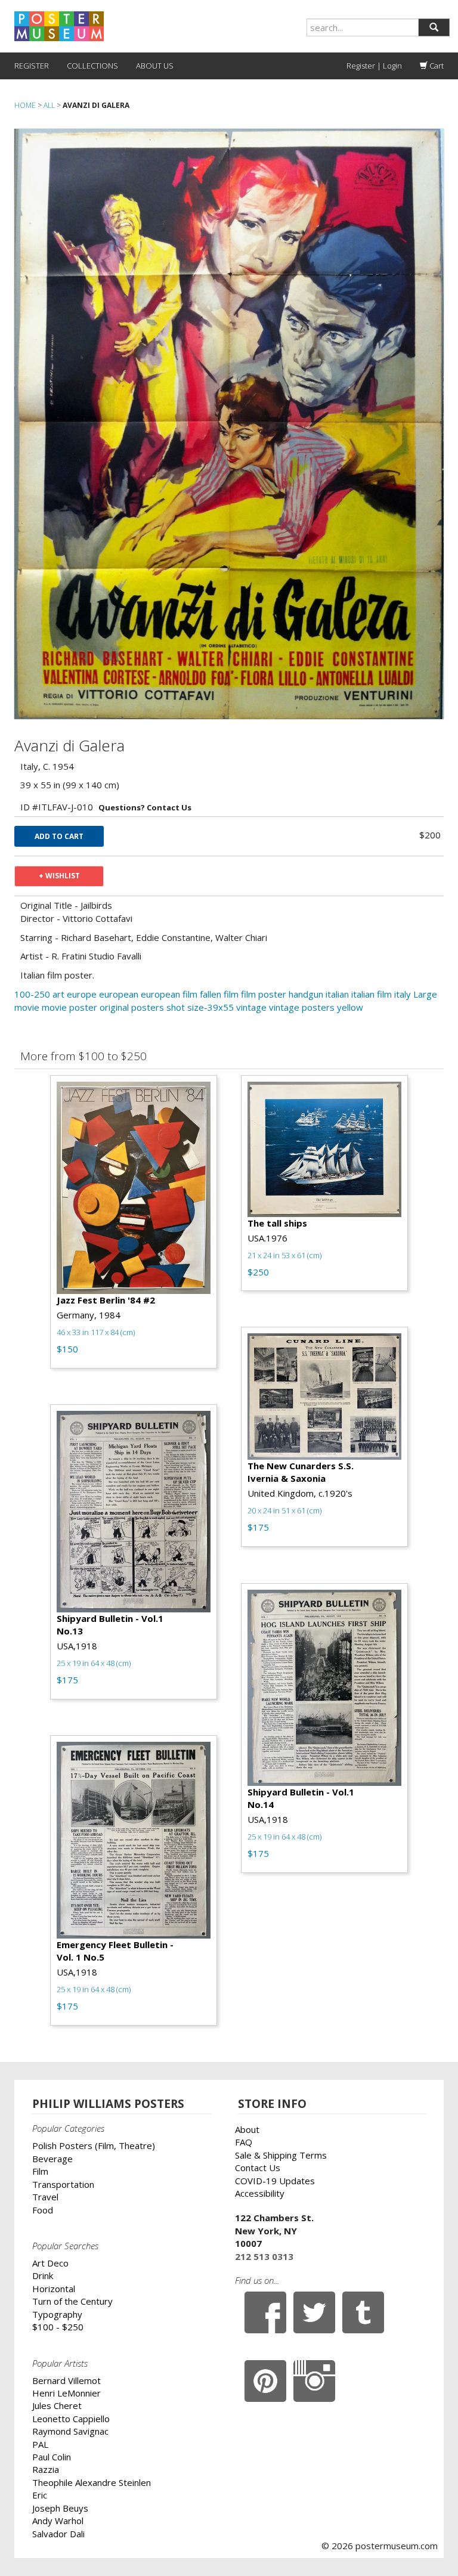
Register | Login (374, 66)
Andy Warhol (58, 2521)
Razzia (46, 2469)
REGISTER (32, 66)
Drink (43, 2275)
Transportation (63, 2184)
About (247, 2129)
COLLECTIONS (92, 66)
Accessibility (260, 2193)
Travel (45, 2197)
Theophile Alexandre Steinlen (92, 2482)
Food (43, 2210)
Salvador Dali (58, 2534)
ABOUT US (155, 66)
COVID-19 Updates (275, 2181)
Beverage (52, 2159)
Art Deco (50, 2263)
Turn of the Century (72, 2301)
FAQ (244, 2142)
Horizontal (54, 2289)
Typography (57, 2314)
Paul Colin (52, 2457)
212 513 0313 (264, 2256)
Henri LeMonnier (66, 2393)
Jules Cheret (57, 2405)
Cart (436, 66)
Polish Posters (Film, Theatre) (94, 2145)
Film (40, 2171)
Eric (40, 2495)
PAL (40, 2444)
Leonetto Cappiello (71, 2419)
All (49, 105)
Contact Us (258, 2168)
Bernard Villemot (66, 2380)
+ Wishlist (59, 876)
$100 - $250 (58, 2327)
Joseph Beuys (60, 2508)
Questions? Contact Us (145, 807)
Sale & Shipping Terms (281, 2155)
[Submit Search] (434, 27)
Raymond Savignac (70, 2431)
